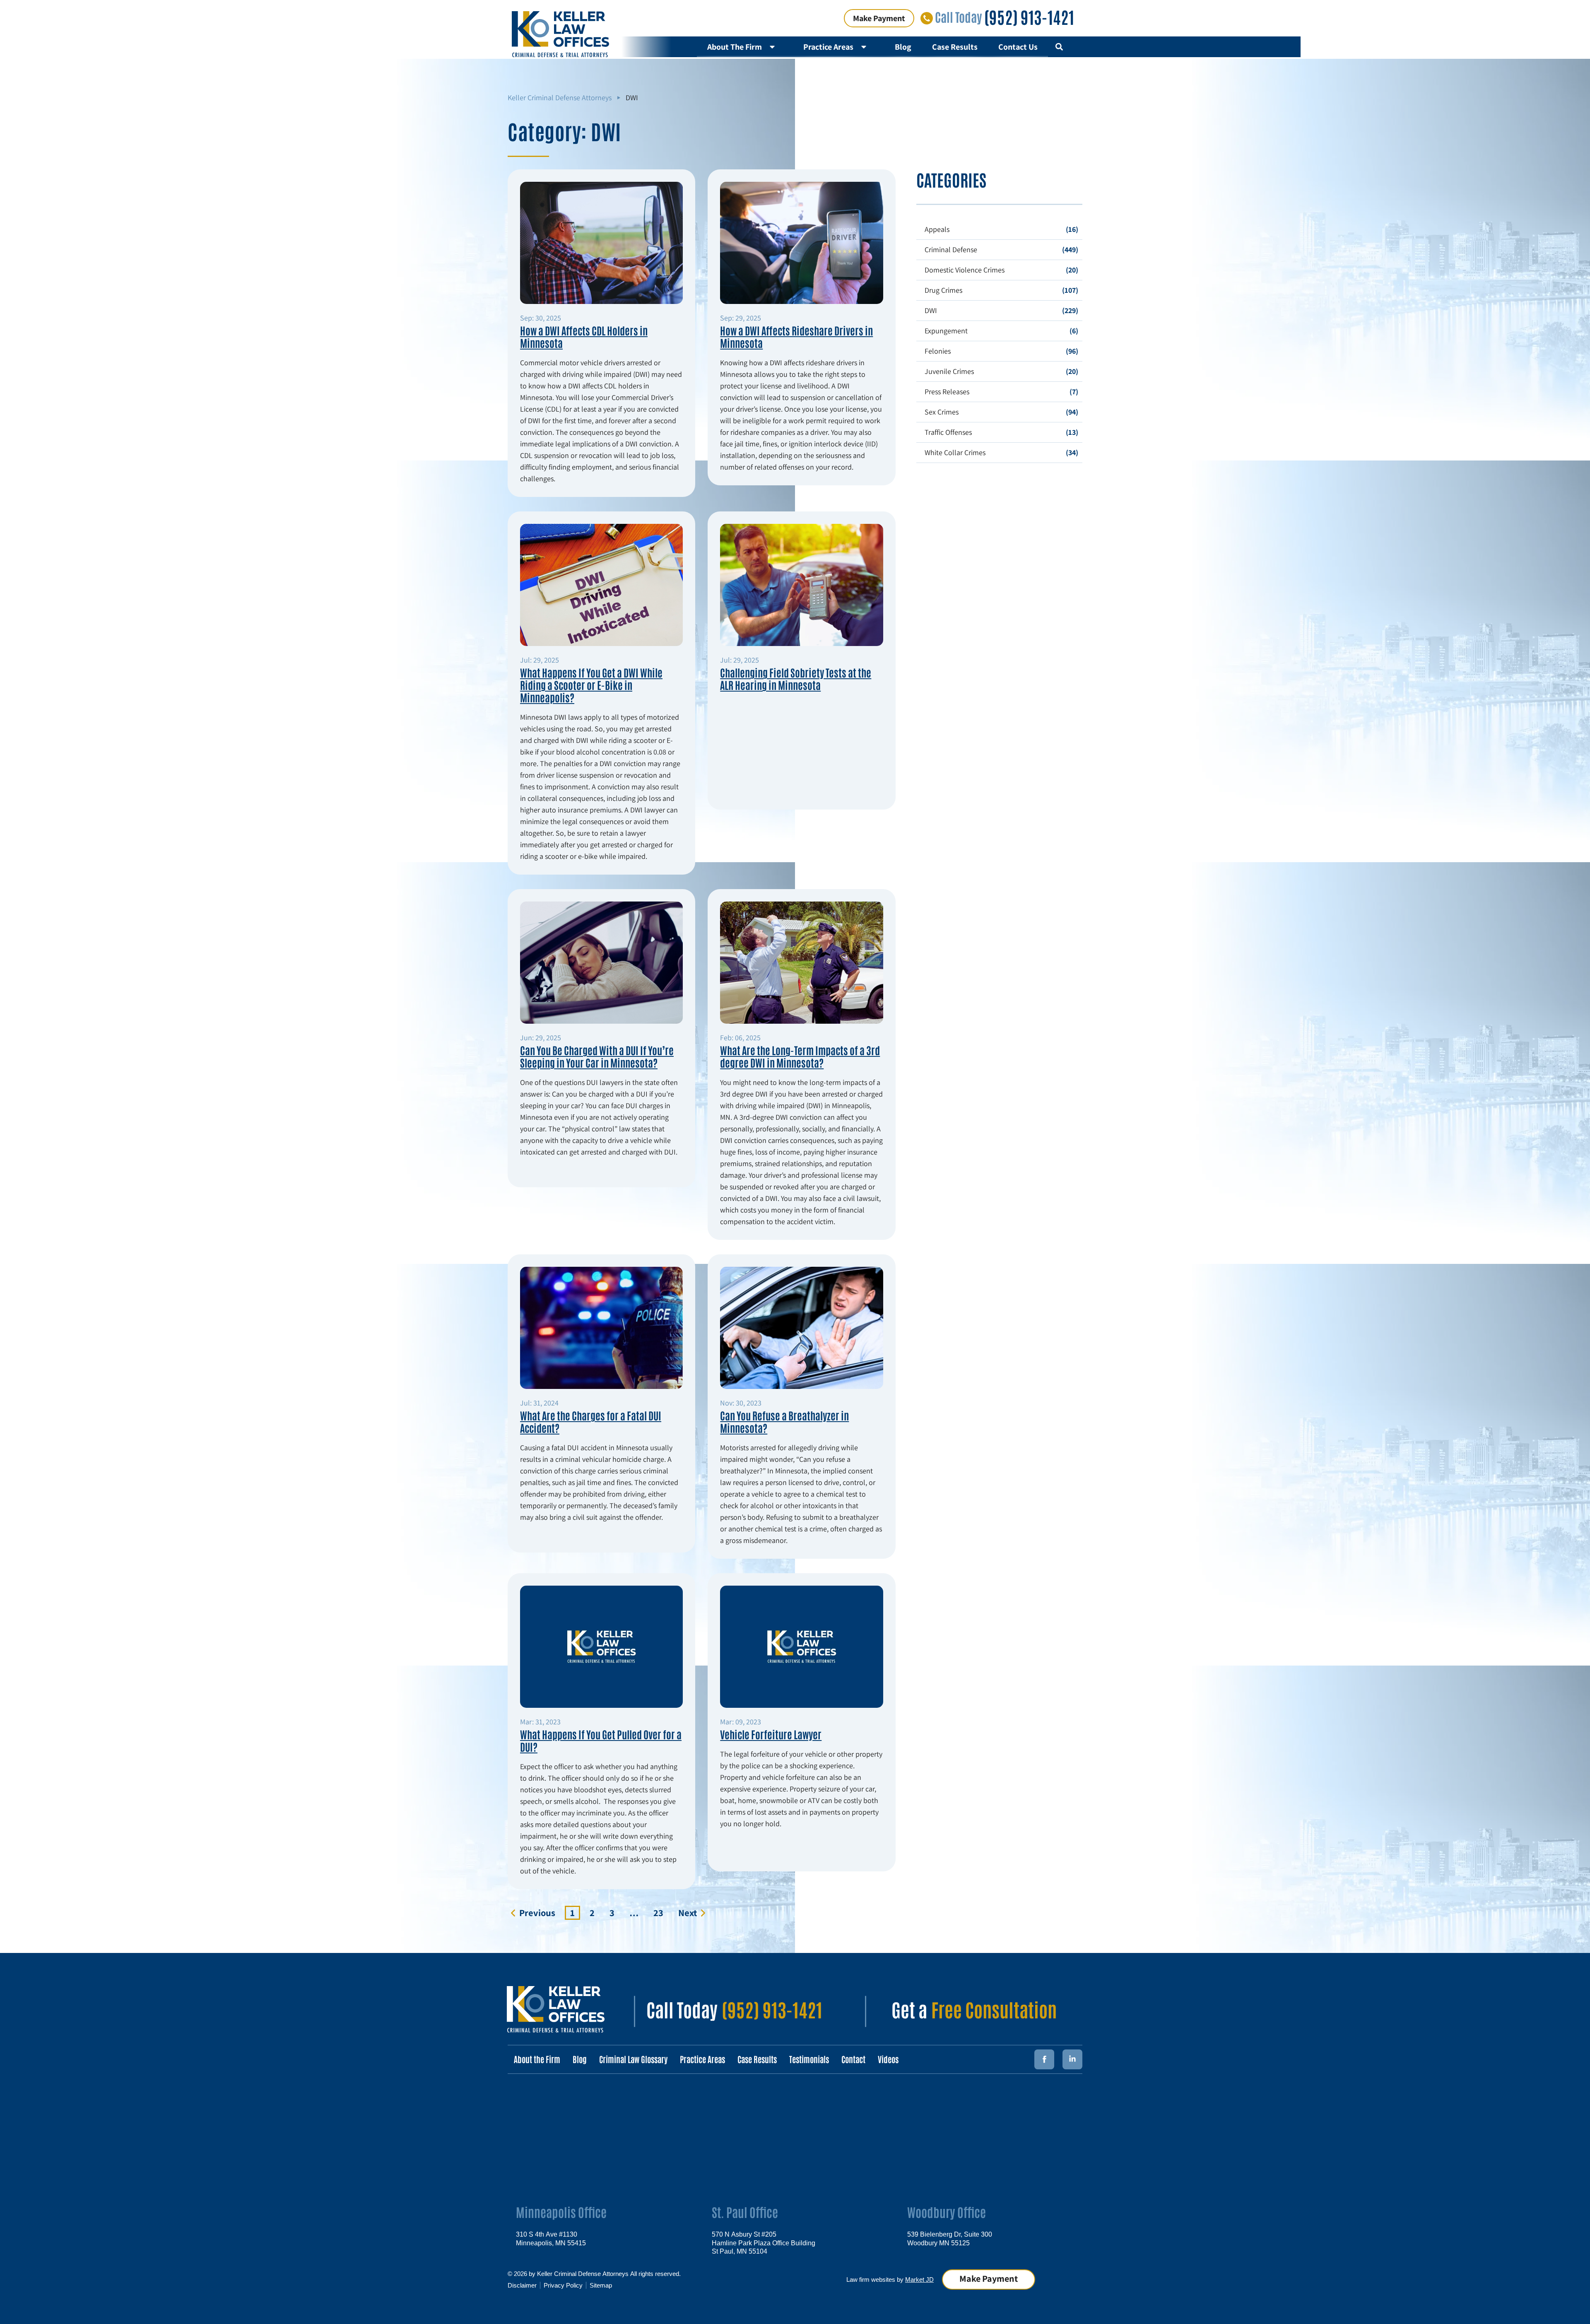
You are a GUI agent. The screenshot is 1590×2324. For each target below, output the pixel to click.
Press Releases (947, 392)
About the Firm (537, 2059)
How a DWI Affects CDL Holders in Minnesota (584, 336)
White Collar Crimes (955, 452)
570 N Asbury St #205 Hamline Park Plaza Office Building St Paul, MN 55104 (764, 2242)
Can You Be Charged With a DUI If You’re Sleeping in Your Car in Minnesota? (597, 1056)
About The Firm (735, 47)
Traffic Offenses (948, 432)
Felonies (938, 351)
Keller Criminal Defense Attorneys (560, 98)
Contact (853, 2059)
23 (661, 1912)
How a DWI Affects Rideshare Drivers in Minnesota (796, 336)
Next (688, 1913)
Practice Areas (828, 47)
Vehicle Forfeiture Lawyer (771, 1734)
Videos (888, 2059)
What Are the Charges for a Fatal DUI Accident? (591, 1421)
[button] (1059, 47)
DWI (931, 310)
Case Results (955, 47)
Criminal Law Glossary (633, 2059)
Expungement (946, 331)
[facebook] (1044, 2059)
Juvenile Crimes (949, 371)
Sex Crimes (942, 412)
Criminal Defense (951, 250)
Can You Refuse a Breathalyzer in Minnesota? (784, 1421)
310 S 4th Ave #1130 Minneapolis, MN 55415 (551, 2238)
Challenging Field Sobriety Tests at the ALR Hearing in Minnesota (796, 678)
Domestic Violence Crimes (965, 270)
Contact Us (1018, 47)
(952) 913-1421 (1029, 17)
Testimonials (809, 2059)
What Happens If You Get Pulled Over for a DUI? (601, 1740)
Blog (903, 47)
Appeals (937, 229)
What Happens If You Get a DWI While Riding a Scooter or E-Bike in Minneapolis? (591, 685)
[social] (1072, 2059)
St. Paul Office (745, 2212)
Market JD (919, 2279)
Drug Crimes (943, 290)
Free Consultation (994, 2009)
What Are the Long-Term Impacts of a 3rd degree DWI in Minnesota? (800, 1056)
